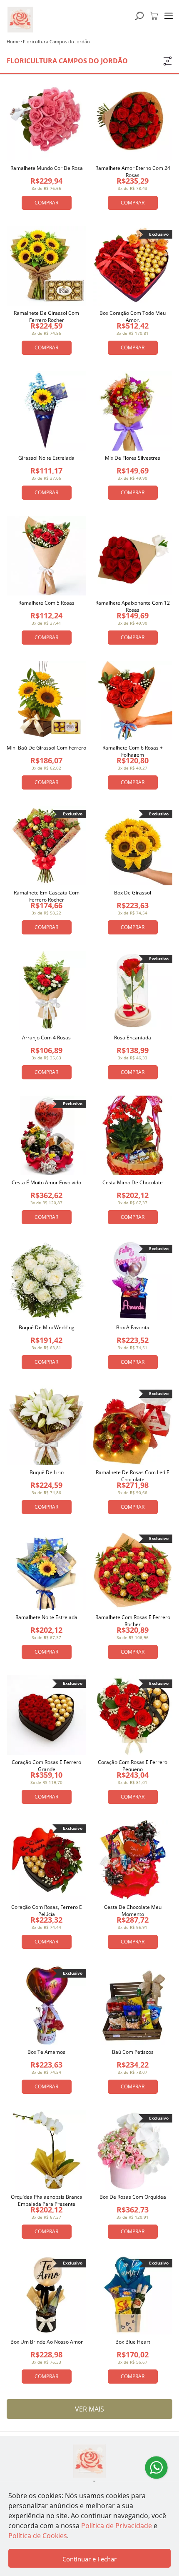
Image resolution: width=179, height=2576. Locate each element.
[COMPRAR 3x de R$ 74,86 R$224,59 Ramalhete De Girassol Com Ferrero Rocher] (46, 266)
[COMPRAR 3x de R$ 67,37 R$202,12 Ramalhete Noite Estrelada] (46, 1570)
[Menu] (169, 16)
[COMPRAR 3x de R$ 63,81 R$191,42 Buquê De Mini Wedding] (46, 1280)
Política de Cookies (38, 2536)
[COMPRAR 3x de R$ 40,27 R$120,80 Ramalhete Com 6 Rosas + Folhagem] (133, 701)
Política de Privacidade (117, 2526)
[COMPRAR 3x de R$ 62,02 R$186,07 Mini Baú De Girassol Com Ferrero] (46, 701)
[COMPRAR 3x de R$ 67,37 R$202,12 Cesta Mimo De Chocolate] (133, 1135)
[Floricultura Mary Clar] (89, 2461)
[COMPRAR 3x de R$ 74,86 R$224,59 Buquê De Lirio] (46, 1425)
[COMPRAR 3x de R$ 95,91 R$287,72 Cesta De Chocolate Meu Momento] (133, 1860)
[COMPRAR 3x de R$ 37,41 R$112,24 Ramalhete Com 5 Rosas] (46, 556)
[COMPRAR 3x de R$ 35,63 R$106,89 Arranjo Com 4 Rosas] (46, 990)
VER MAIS (89, 2409)
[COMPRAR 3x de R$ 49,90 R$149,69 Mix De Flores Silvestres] (133, 411)
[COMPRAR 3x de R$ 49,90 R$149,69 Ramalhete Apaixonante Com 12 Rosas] (133, 556)
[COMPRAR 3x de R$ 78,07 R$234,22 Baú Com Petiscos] (133, 2005)
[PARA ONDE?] (139, 16)
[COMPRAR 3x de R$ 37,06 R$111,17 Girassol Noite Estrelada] (46, 411)
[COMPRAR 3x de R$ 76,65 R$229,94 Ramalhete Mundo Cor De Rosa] (46, 121)
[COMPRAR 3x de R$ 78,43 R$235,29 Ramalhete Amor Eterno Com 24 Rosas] (133, 121)
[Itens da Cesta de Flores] (154, 16)
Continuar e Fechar (89, 2559)
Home (13, 41)
